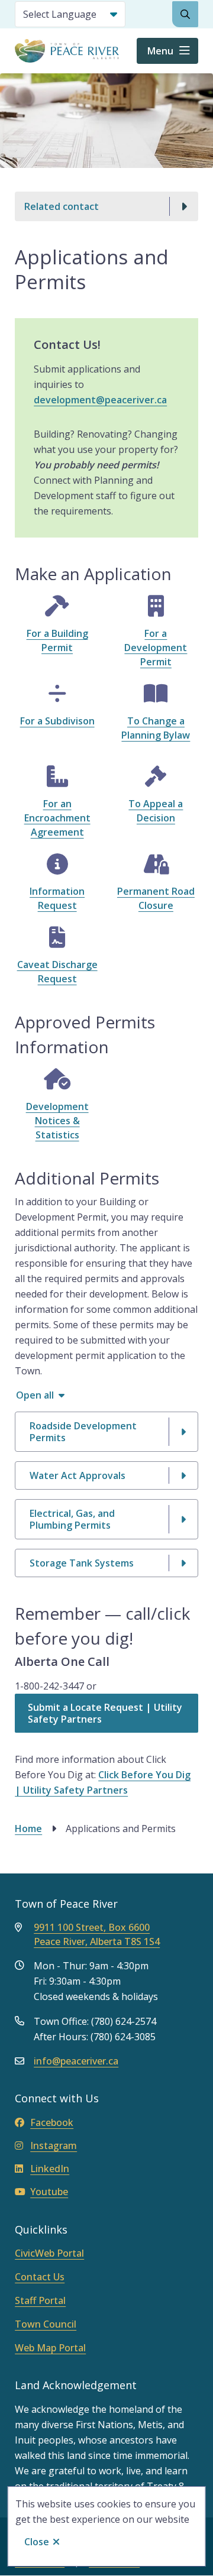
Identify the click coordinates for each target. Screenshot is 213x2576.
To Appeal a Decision (156, 811)
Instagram (54, 2145)
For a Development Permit (156, 648)
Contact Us (40, 2277)
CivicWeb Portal (49, 2253)
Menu (160, 51)
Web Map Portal (50, 2348)
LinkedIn (50, 2169)
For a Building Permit (57, 640)
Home (28, 1829)
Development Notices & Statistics (57, 1121)
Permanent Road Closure (156, 898)
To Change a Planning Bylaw (156, 728)
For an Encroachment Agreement (57, 818)
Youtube (49, 2192)
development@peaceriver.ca (100, 400)
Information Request (57, 898)
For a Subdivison (57, 721)
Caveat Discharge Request (57, 972)
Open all (35, 1395)
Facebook (52, 2122)
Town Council (46, 2324)
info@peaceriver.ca (76, 2061)
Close (37, 2542)
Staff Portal (40, 2300)
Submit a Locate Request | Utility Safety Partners (105, 1713)
